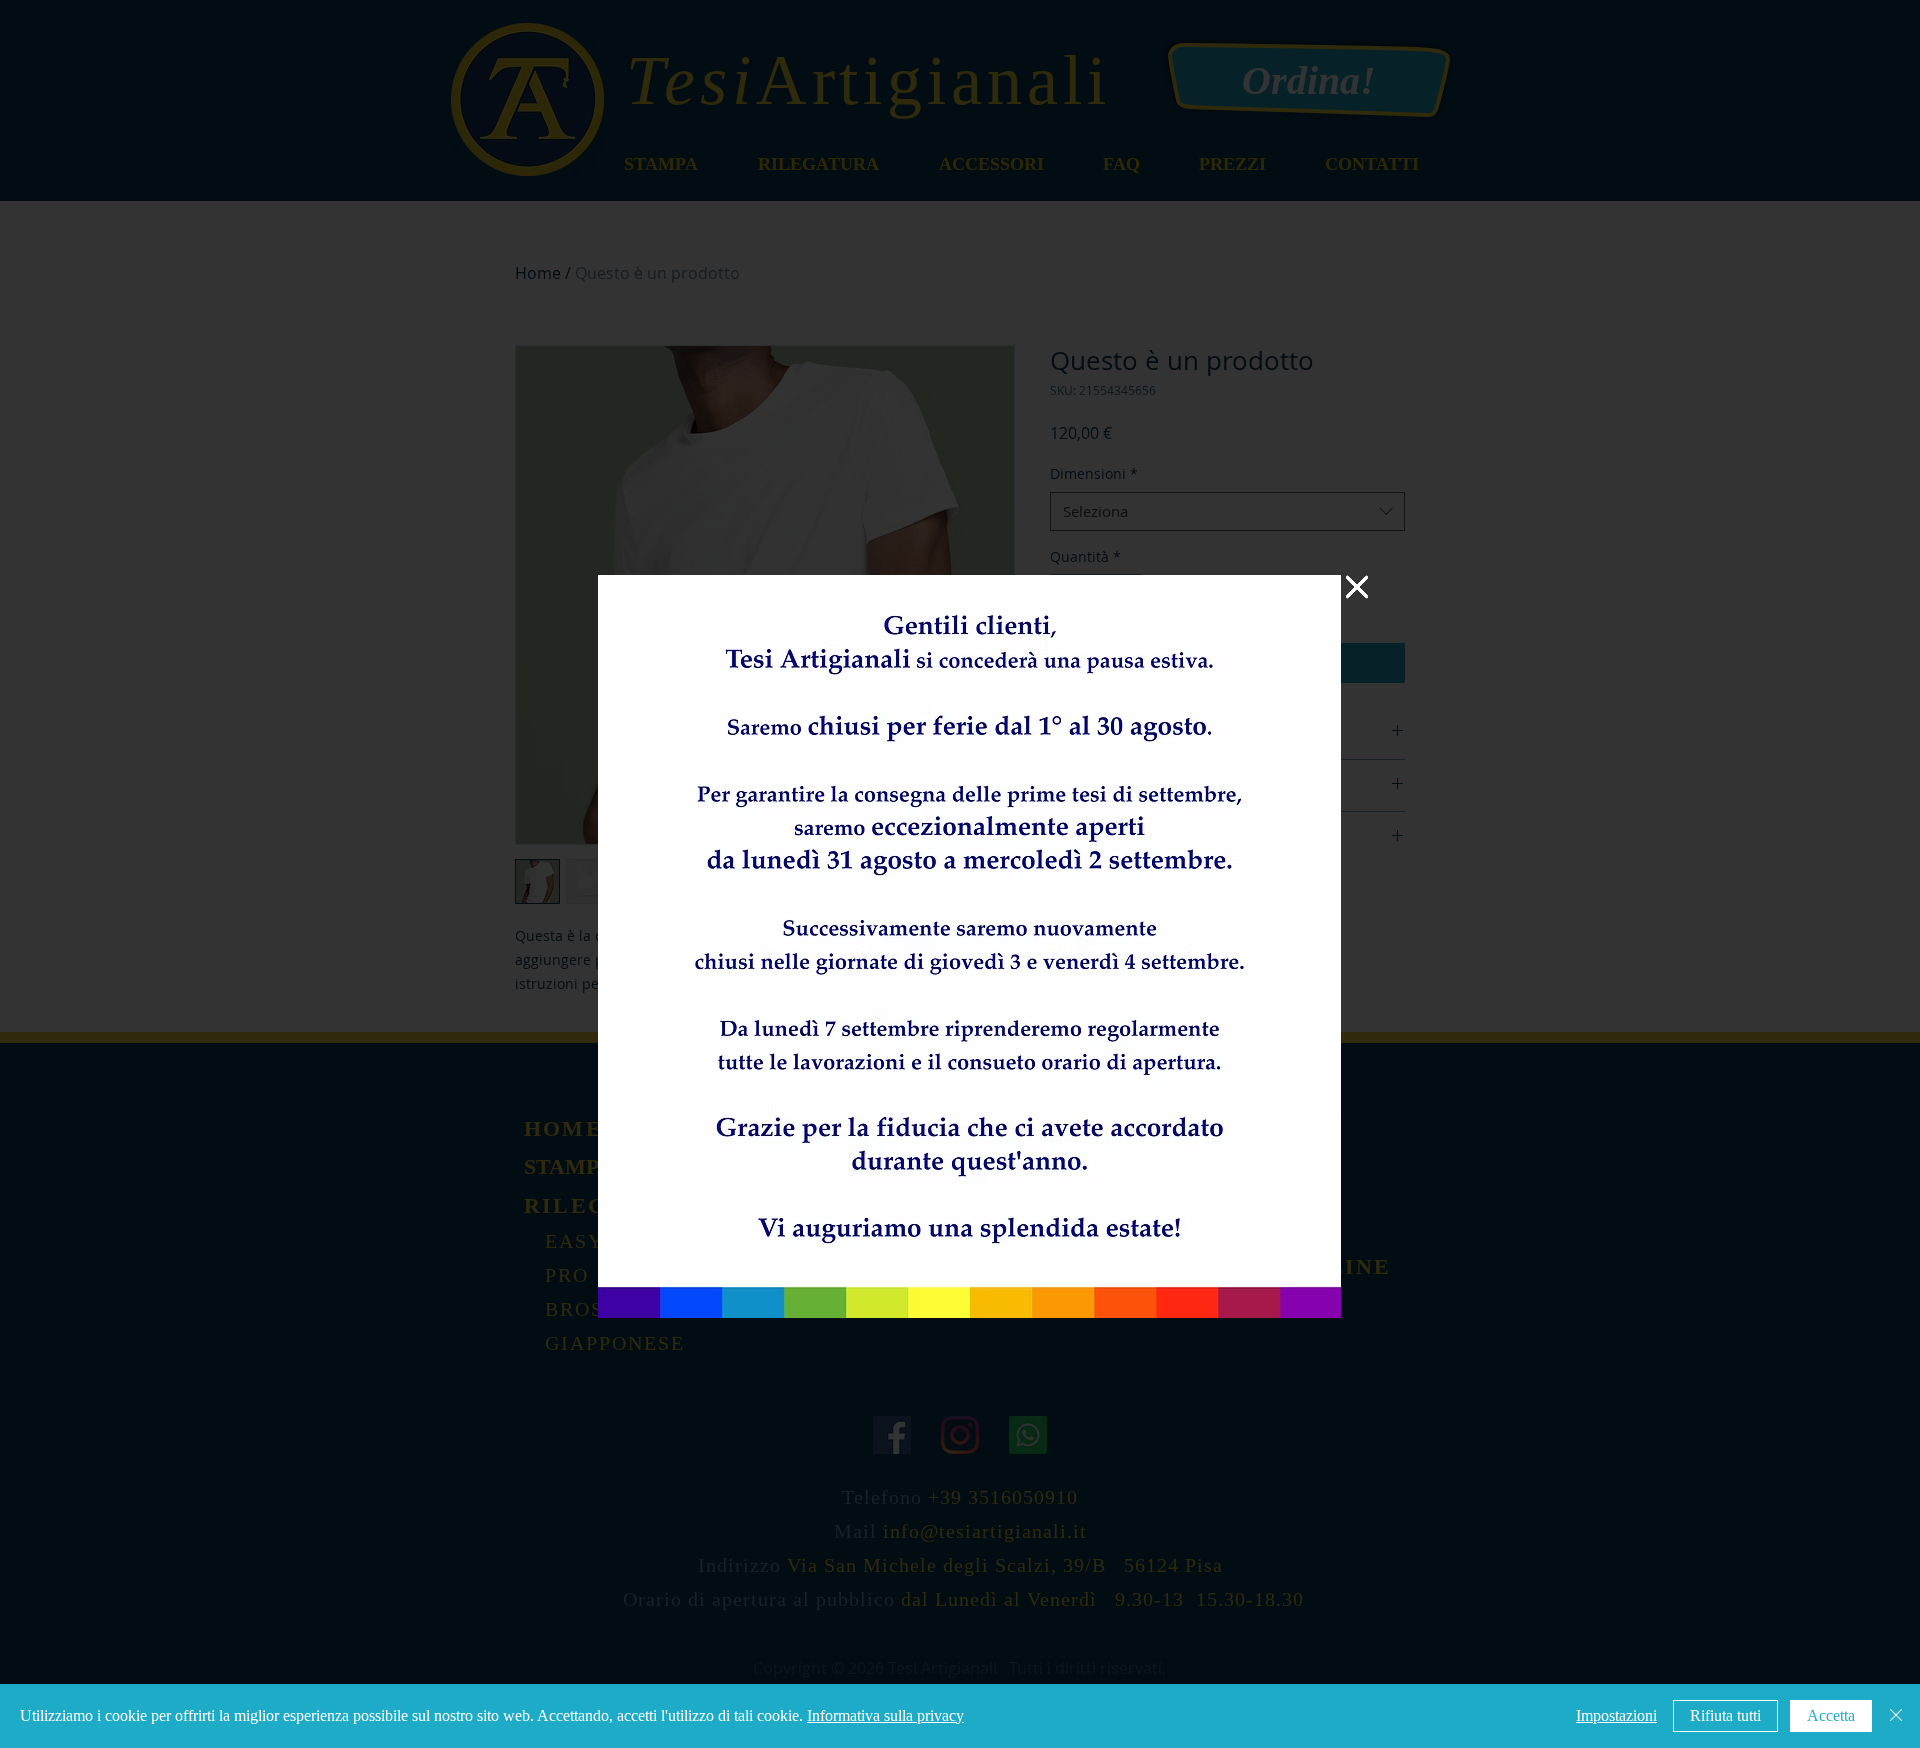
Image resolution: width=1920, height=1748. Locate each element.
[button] (1357, 587)
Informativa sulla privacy (885, 1715)
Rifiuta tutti (1725, 1715)
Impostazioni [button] (1616, 1715)
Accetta (1831, 1715)
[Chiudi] (1896, 1716)
